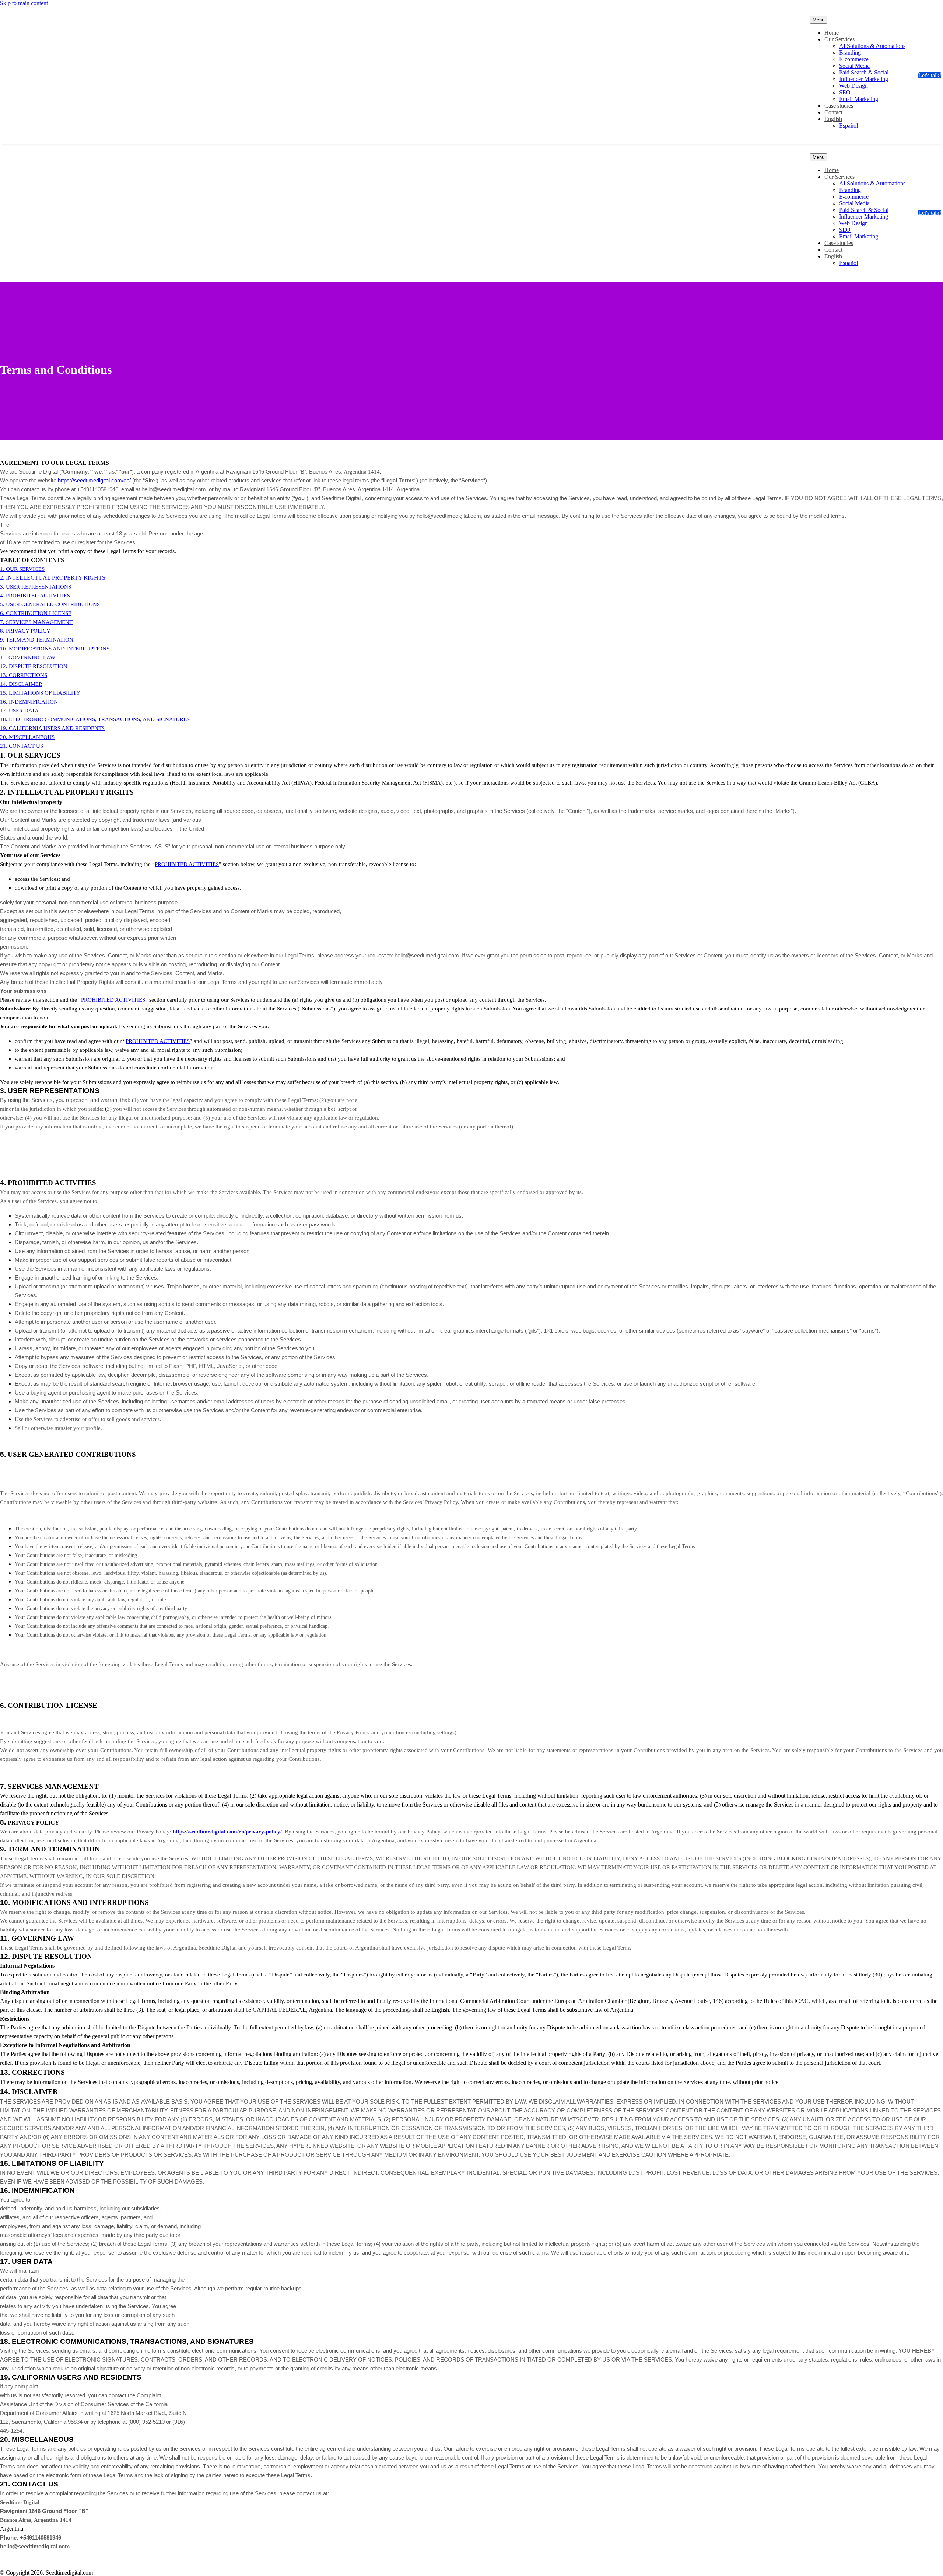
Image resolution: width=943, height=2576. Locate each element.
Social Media (854, 66)
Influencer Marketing (864, 79)
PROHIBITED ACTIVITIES (113, 1000)
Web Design (853, 86)
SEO (845, 92)
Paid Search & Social (864, 72)
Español (849, 125)
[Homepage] (105, 95)
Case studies (839, 106)
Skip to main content (24, 3)
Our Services (839, 39)
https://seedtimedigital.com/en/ (94, 481)
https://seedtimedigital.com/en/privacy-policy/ (227, 1832)
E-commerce (854, 59)
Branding (850, 53)
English (833, 119)
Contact (833, 112)
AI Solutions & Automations (872, 46)
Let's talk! (930, 75)
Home (832, 33)
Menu (818, 20)
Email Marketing (859, 99)
